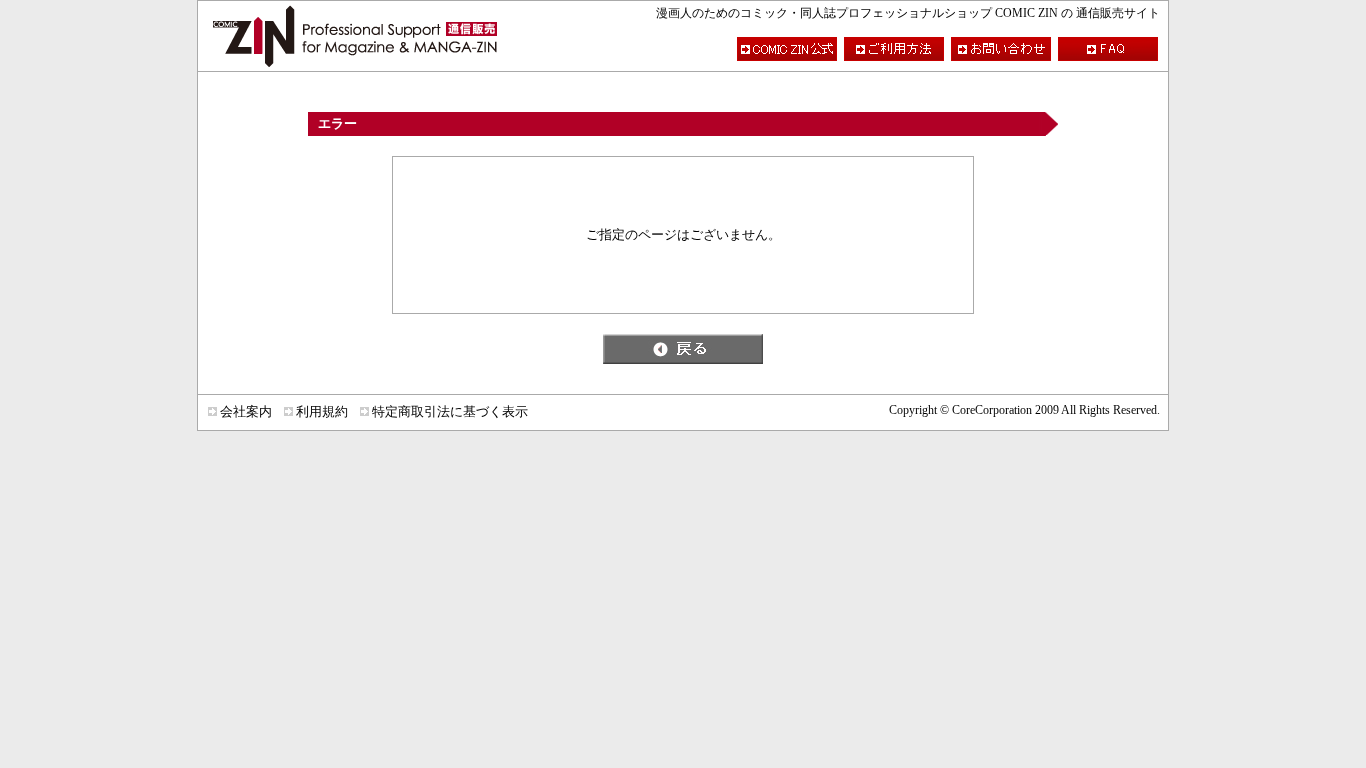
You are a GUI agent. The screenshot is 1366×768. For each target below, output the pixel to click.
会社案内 (246, 411)
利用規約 (322, 411)
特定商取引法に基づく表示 (450, 411)
